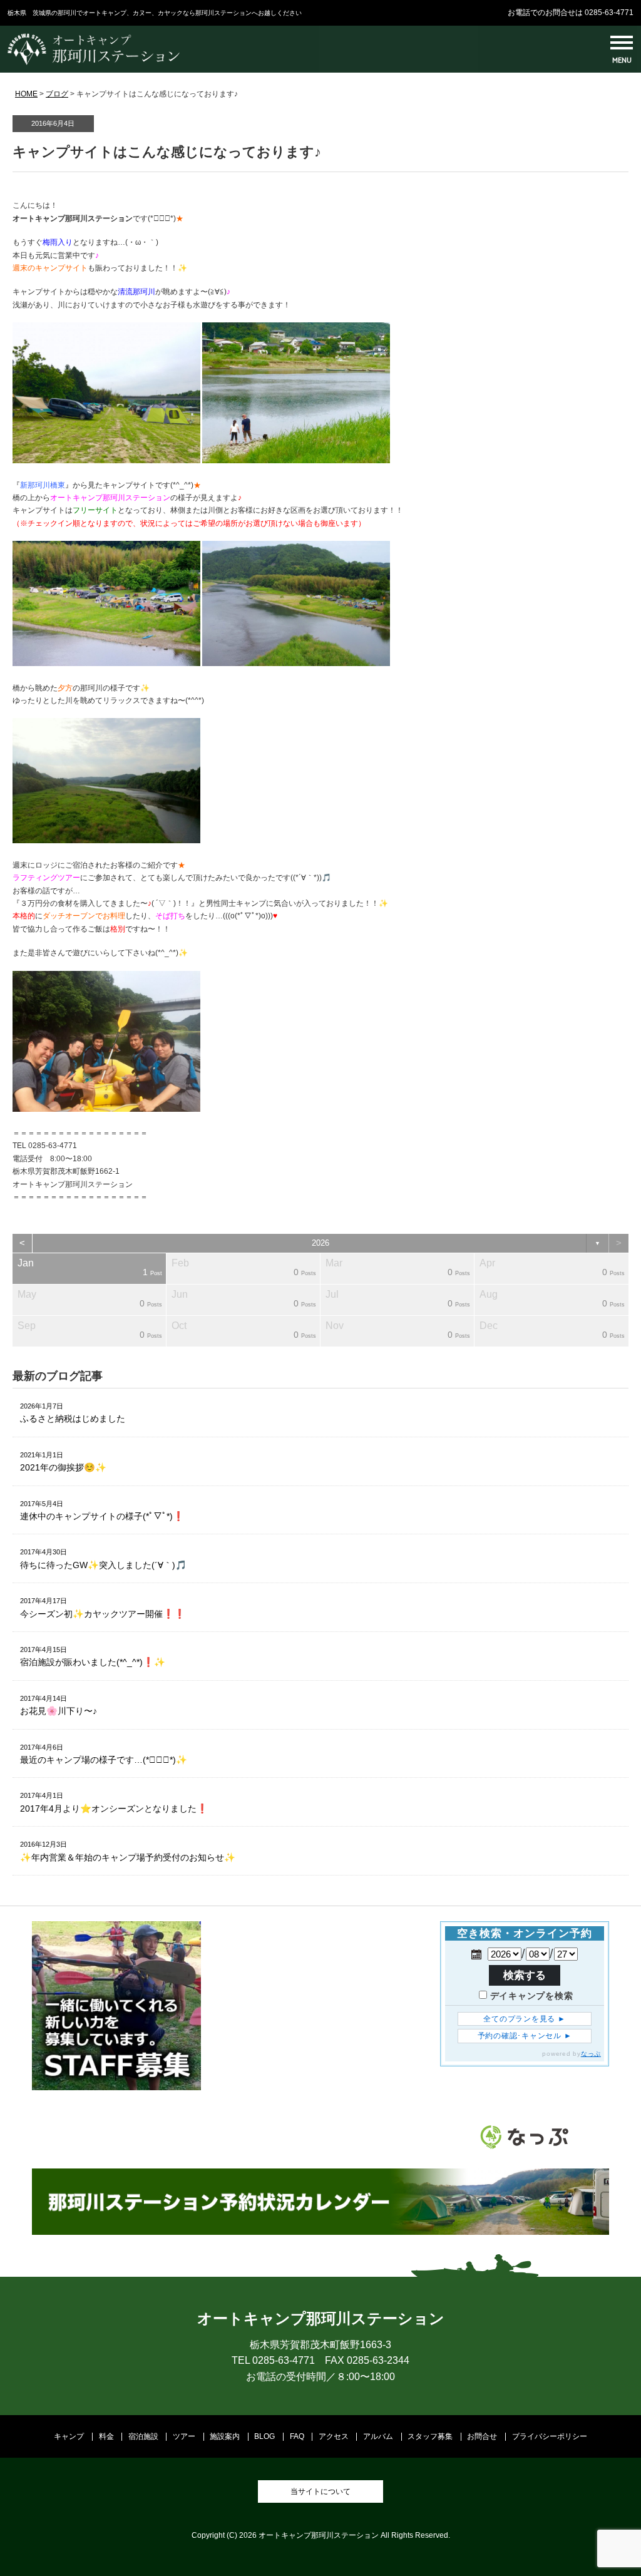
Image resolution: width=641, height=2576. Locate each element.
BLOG (264, 2436)
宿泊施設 (143, 2436)
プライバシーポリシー (550, 2436)
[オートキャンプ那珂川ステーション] (94, 63)
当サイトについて (320, 2491)
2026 (320, 1243)
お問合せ (482, 2436)
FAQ (297, 2436)
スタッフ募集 (430, 2436)
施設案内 (225, 2436)
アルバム (378, 2436)
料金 (106, 2436)
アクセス (334, 2436)
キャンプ (69, 2436)
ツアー (184, 2436)
